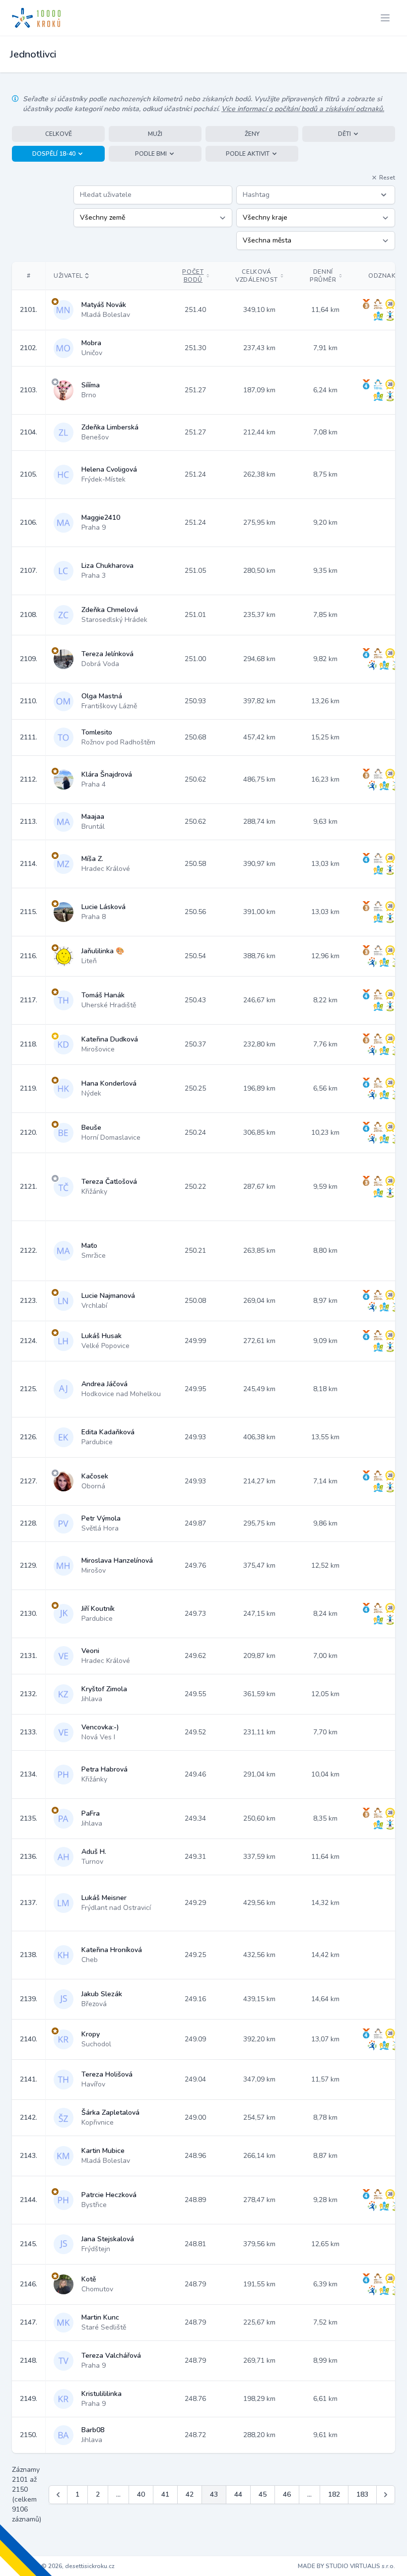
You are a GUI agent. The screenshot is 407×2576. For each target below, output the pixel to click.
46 (287, 2494)
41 (165, 2494)
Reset (387, 178)
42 (190, 2494)
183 (362, 2494)
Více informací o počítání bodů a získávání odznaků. (303, 109)
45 (263, 2494)
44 (238, 2494)
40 (141, 2494)
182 (334, 2494)
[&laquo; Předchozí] (58, 2495)
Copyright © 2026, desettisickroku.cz (63, 2566)
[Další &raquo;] (386, 2495)
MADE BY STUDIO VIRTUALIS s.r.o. (346, 2566)
